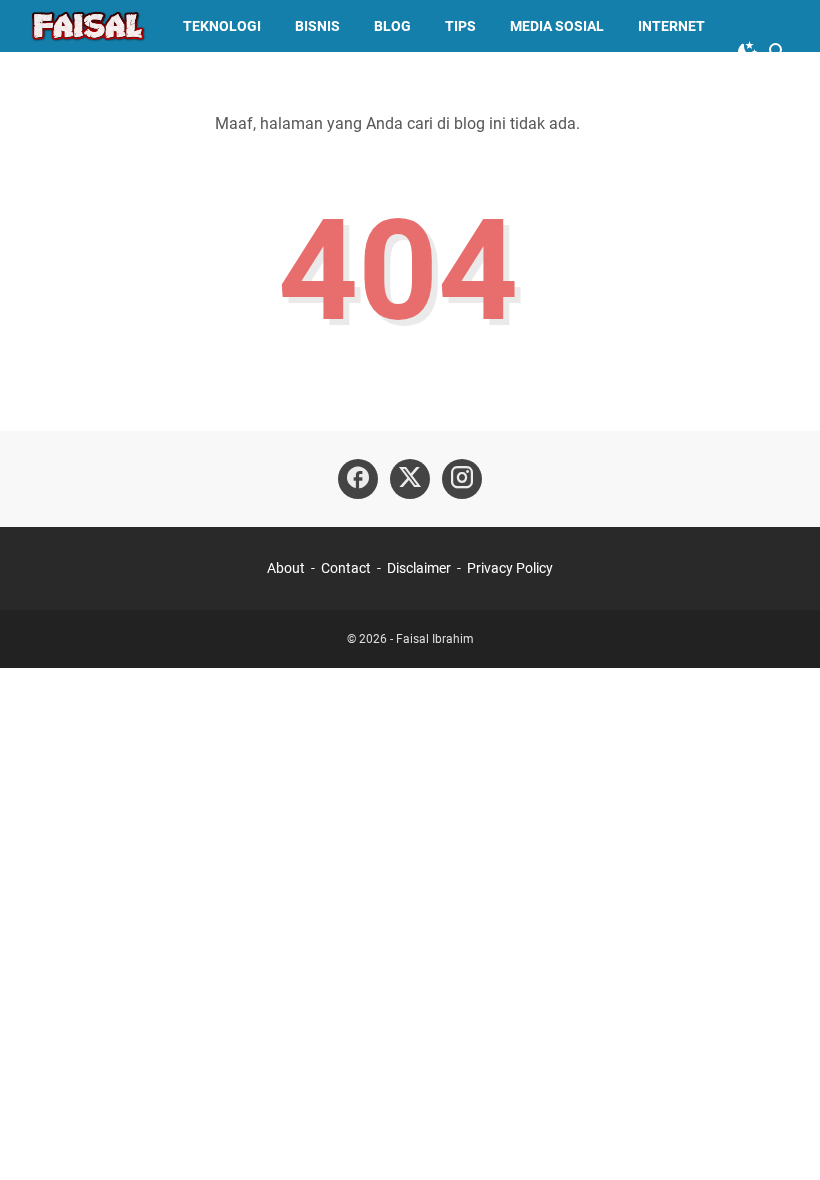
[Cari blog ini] (778, 52)
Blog (392, 26)
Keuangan (84, 78)
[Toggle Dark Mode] (748, 52)
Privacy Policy (510, 568)
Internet (671, 26)
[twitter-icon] (410, 479)
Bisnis (317, 26)
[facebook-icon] (358, 479)
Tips (460, 26)
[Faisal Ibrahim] (88, 26)
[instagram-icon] (462, 479)
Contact (346, 568)
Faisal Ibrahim (435, 639)
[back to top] (780, 1135)
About (286, 568)
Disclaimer (419, 568)
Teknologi (222, 26)
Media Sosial (557, 26)
